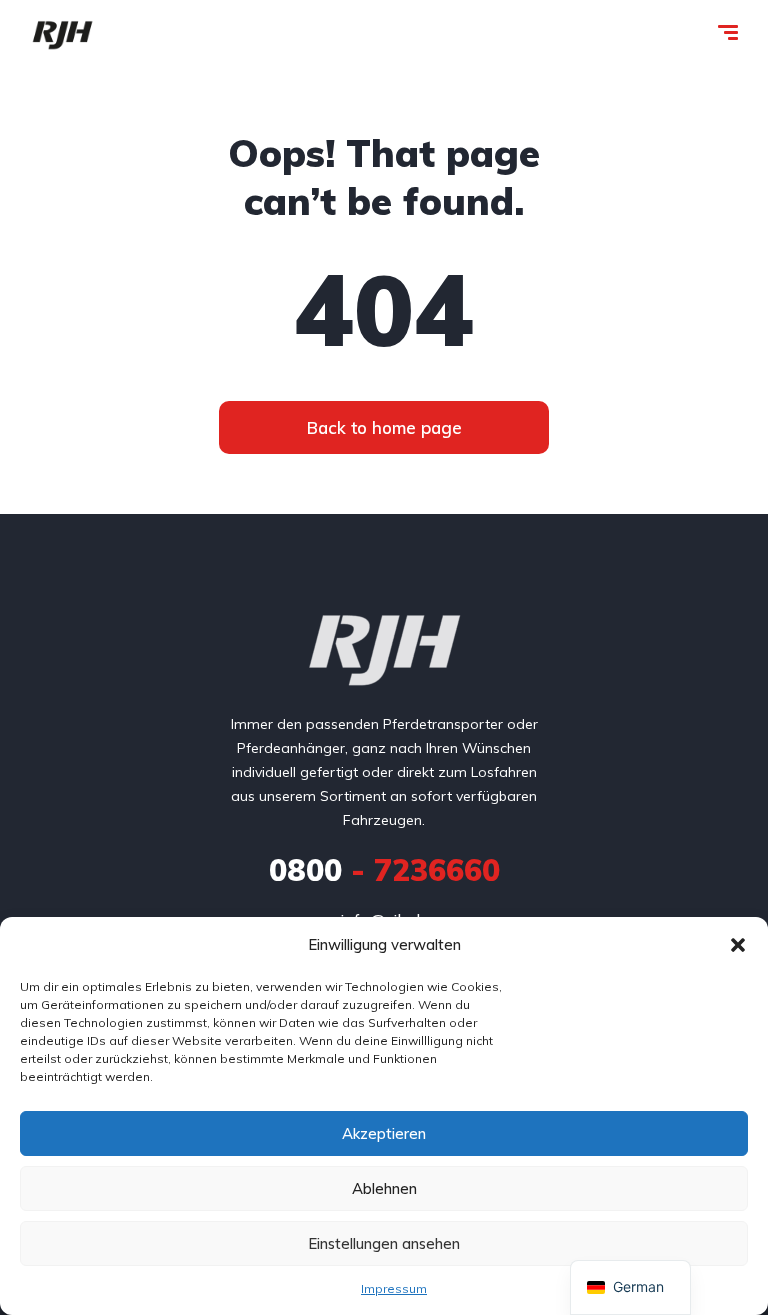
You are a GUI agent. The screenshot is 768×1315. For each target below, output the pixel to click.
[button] (738, 945)
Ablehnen (384, 1188)
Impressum (394, 1288)
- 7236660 (384, 870)
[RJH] (62, 35)
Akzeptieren (384, 1133)
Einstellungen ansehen (384, 1243)
